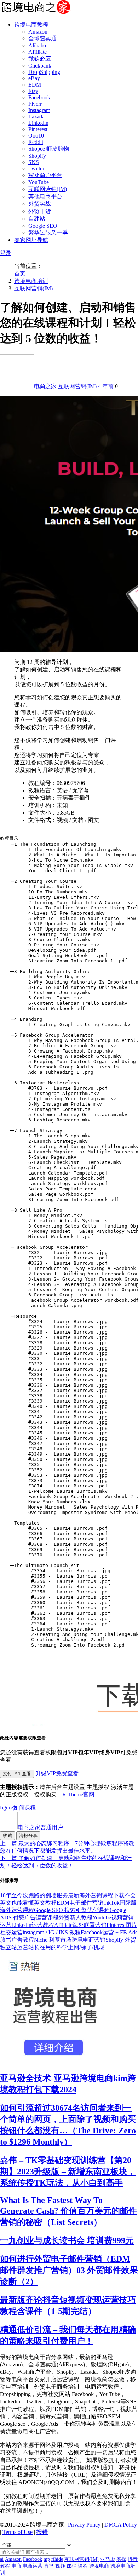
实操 (121, 2559)
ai (2, 2559)
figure (7, 1808)
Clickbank (40, 66)
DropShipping (44, 72)
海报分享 (28, 1835)
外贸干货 (40, 211)
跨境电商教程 (31, 25)
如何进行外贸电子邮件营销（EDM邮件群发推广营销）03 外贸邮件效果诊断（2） (69, 2270)
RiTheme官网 (78, 1794)
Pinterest (38, 129)
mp (47, 2559)
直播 (49, 2566)
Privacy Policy (84, 2525)
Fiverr (35, 104)
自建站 (37, 219)
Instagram (39, 110)
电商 (16, 2566)
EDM (35, 85)
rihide (57, 2559)
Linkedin (38, 123)
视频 (60, 2566)
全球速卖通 (42, 38)
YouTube (39, 182)
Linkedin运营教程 (33, 1925)
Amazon (38, 32)
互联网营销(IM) (48, 189)
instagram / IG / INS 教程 (52, 1932)
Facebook (39, 97)
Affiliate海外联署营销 (80, 1925)
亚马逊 (108, 2559)
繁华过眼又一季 (48, 232)
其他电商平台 (45, 196)
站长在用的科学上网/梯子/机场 (67, 1947)
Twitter (36, 168)
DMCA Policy (121, 2525)
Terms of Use (18, 2532)
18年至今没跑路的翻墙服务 (34, 1895)
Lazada (36, 116)
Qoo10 (36, 136)
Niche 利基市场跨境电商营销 (70, 1940)
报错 (42, 2532)
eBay (34, 78)
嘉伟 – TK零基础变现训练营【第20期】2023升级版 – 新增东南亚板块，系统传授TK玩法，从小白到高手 (68, 2172)
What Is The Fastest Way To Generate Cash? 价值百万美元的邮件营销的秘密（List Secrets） (68, 2211)
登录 (6, 253)
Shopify (37, 156)
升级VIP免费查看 (56, 1773)
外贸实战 (40, 204)
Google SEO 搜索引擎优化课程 (72, 1910)
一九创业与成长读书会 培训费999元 (67, 2240)
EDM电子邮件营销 (80, 1903)
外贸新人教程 (75, 1918)
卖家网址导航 (31, 240)
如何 (19, 1808)
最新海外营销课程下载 (96, 1895)
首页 (20, 273)
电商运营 (33, 2566)
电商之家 (46, 386)
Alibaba (37, 45)
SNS (34, 162)
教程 (5, 2566)
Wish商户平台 (45, 175)
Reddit (36, 142)
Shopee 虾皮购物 (49, 149)
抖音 (133, 2559)
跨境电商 (99, 2566)
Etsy (33, 91)
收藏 (7, 1835)
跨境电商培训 (31, 281)
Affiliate (38, 52)
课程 (30, 1808)
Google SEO (43, 226)
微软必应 (40, 59)
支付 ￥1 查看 (17, 1774)
